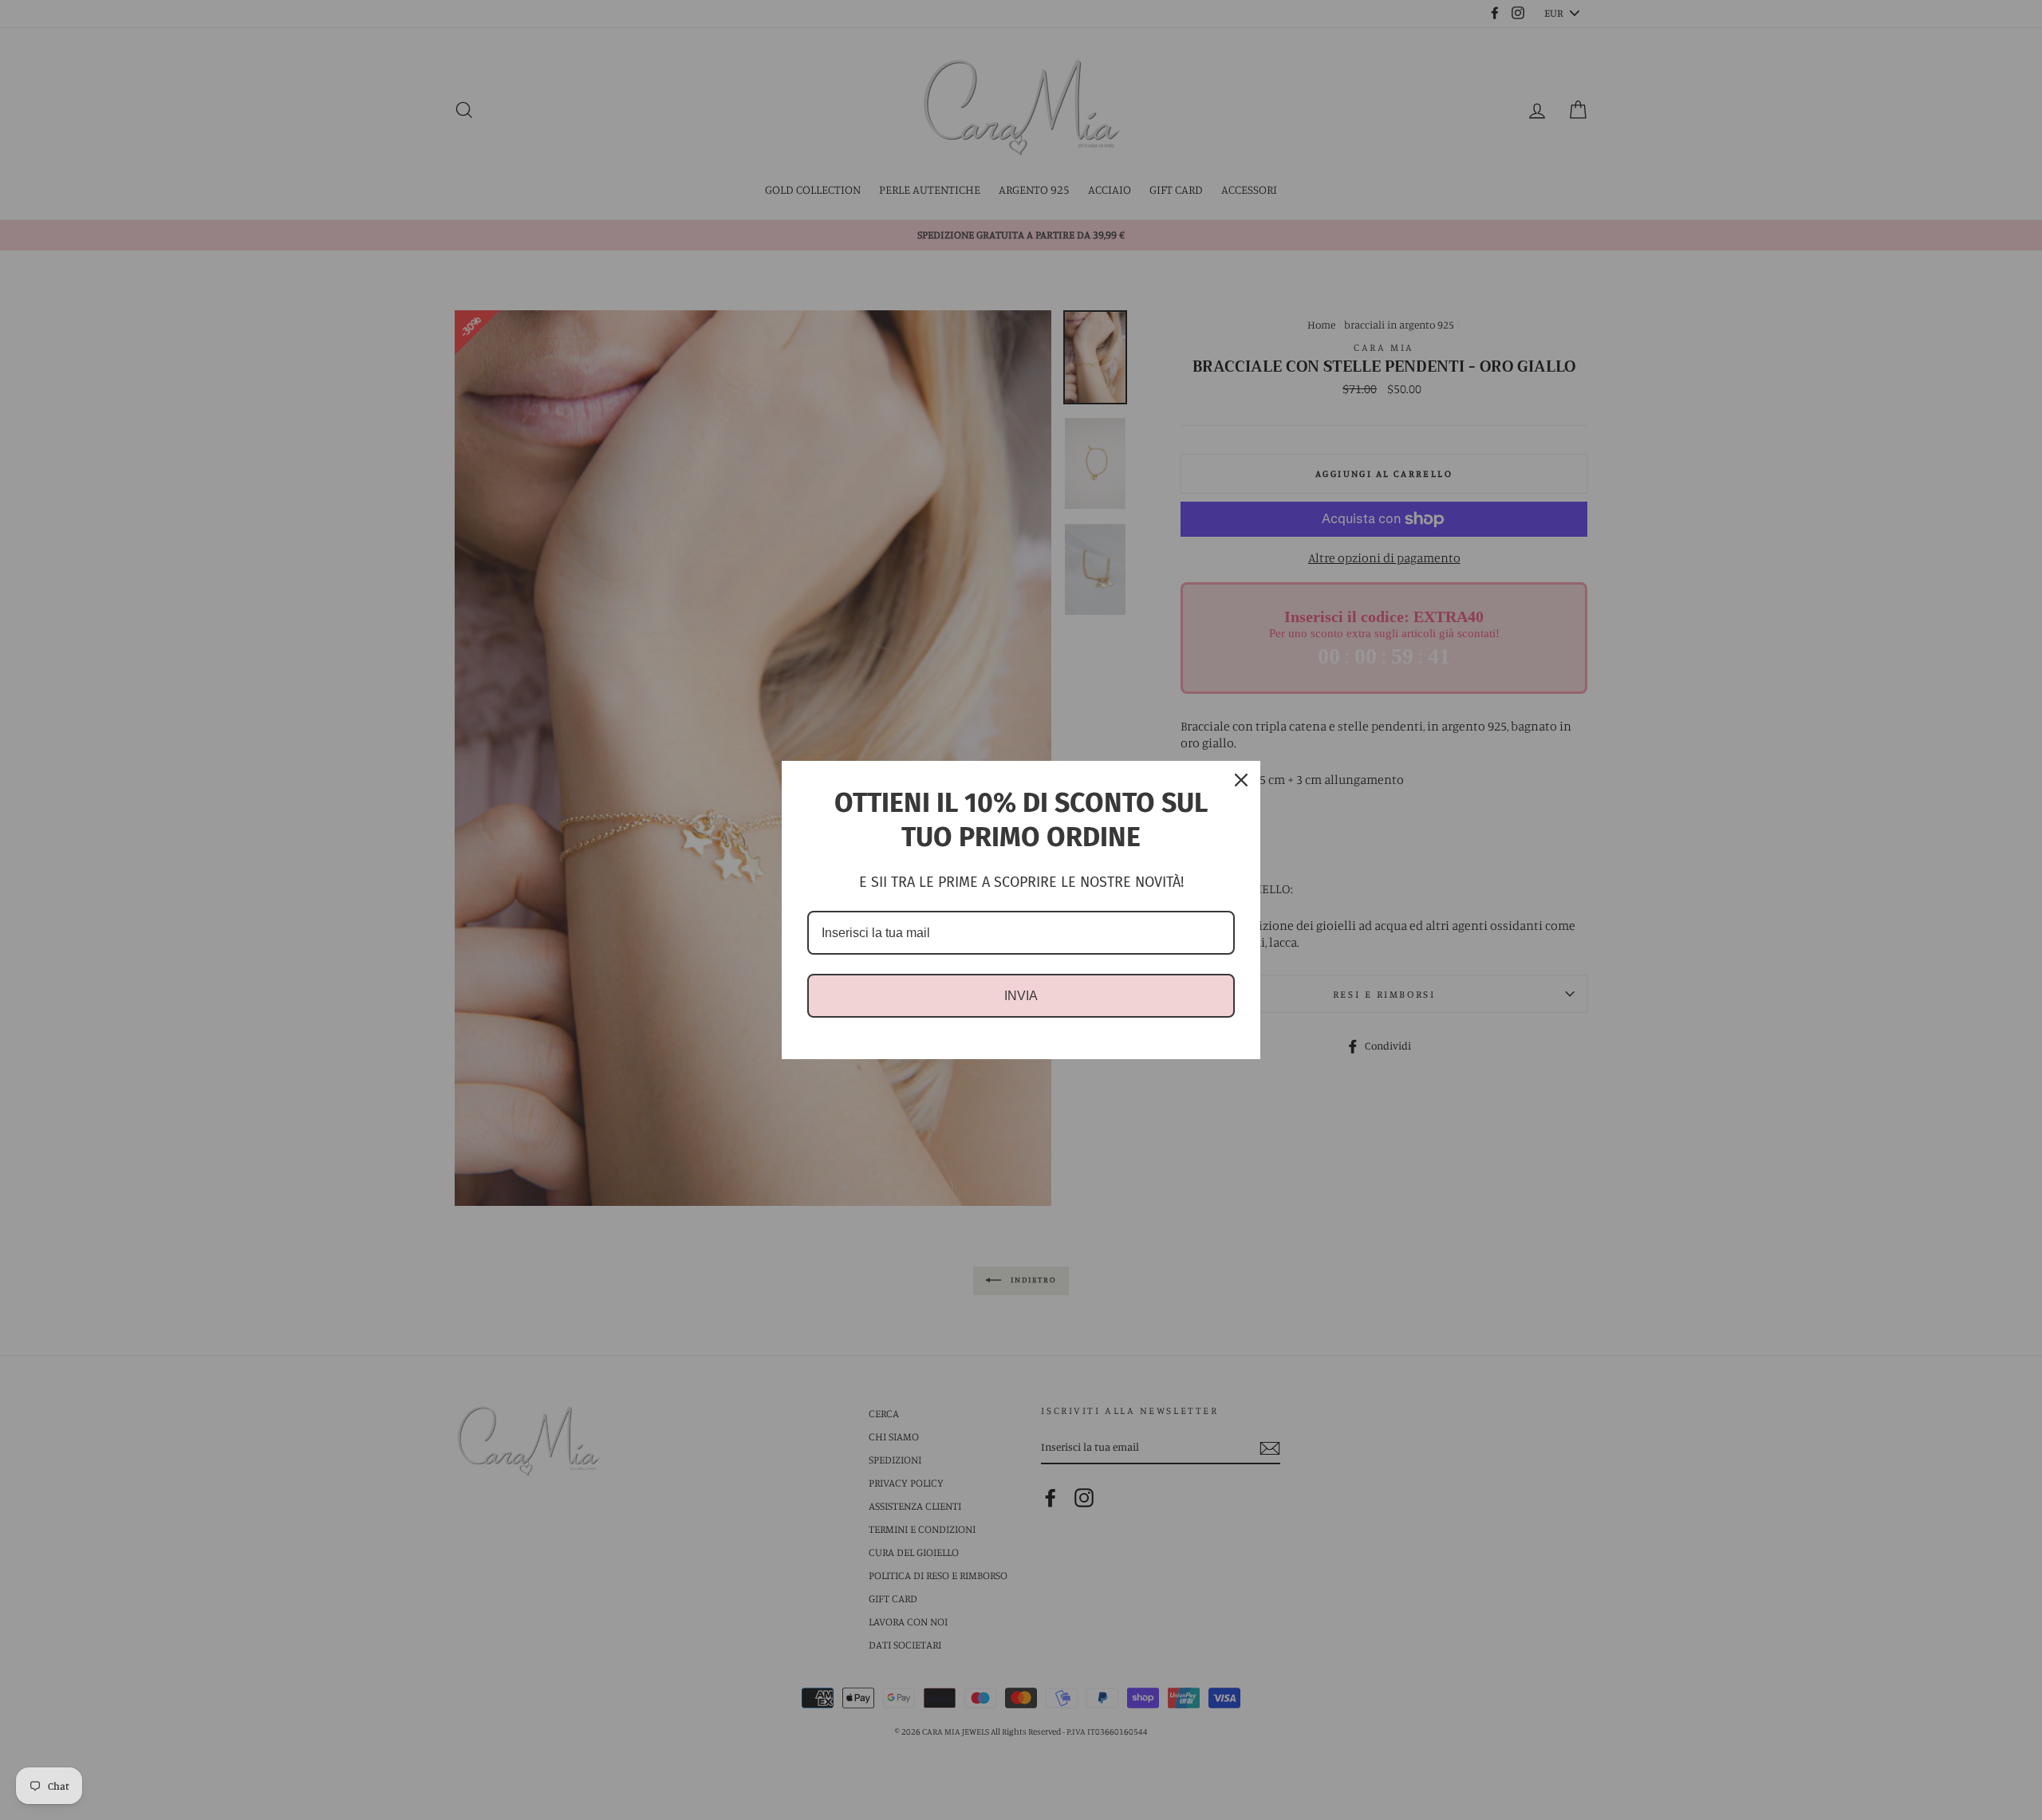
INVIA (1021, 996)
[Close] (1241, 780)
